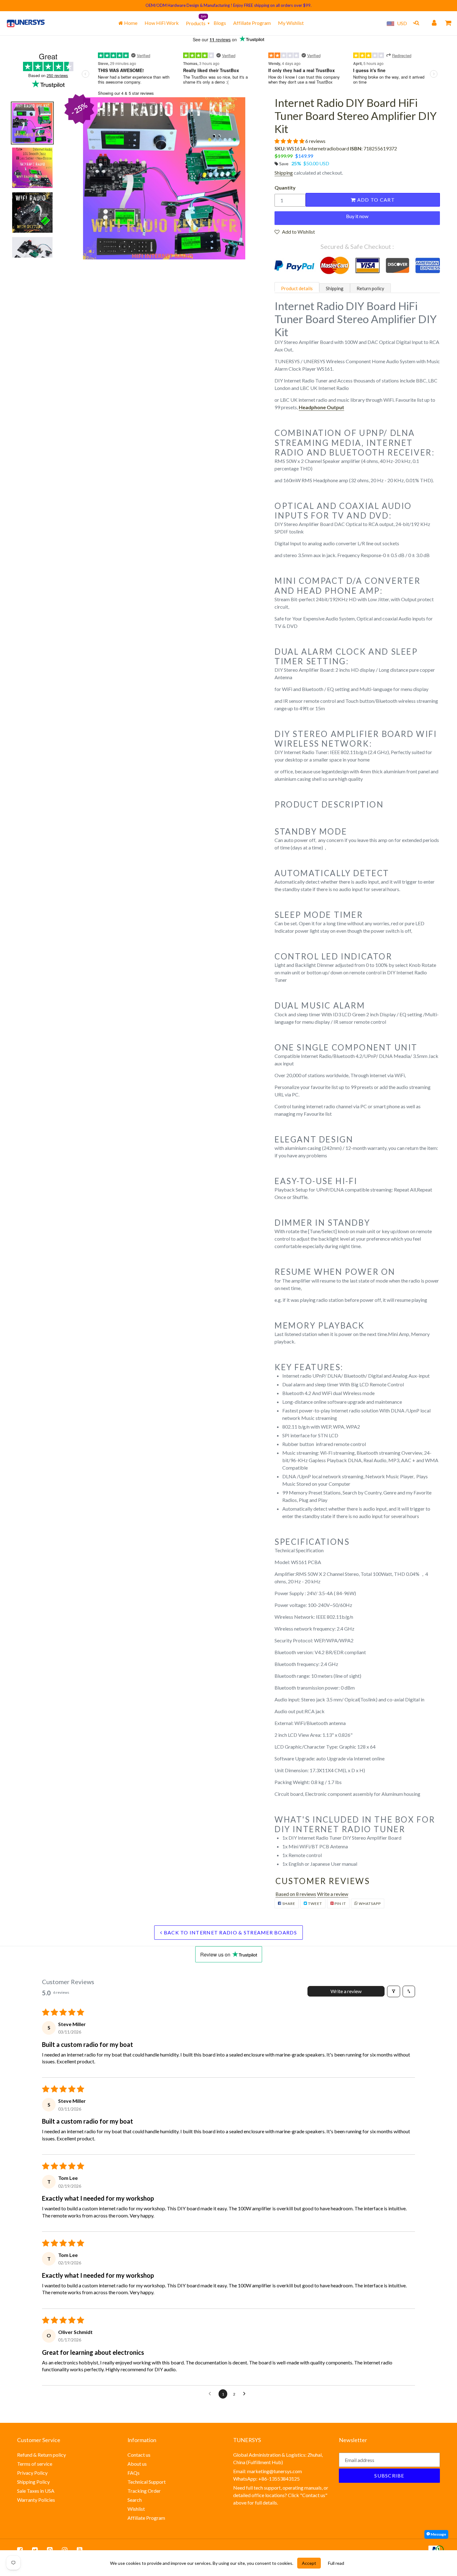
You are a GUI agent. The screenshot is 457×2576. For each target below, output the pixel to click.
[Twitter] (35, 2550)
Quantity (285, 188)
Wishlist (136, 2509)
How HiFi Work (162, 23)
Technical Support (147, 2482)
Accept (309, 2563)
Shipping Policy (33, 2482)
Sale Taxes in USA (36, 2491)
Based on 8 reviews (296, 1894)
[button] (290, 141)
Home (130, 23)
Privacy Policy (32, 2473)
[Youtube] (80, 2550)
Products (196, 23)
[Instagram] (65, 2550)
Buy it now (357, 216)
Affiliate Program (252, 23)
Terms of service (35, 2464)
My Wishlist (291, 23)
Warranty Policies (36, 2500)
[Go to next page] (246, 2394)
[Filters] (394, 1991)
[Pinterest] (50, 2550)
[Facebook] (20, 2550)
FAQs (134, 2473)
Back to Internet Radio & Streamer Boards (229, 1932)
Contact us (139, 2455)
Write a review (333, 1894)
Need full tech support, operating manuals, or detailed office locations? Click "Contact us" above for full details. (281, 2495)
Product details (297, 288)
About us (137, 2464)
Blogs (220, 23)
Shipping (284, 173)
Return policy (370, 288)
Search (135, 2500)
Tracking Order (144, 2491)
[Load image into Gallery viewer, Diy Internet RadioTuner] (32, 257)
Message (438, 2534)
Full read (336, 2563)
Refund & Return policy (42, 2455)
